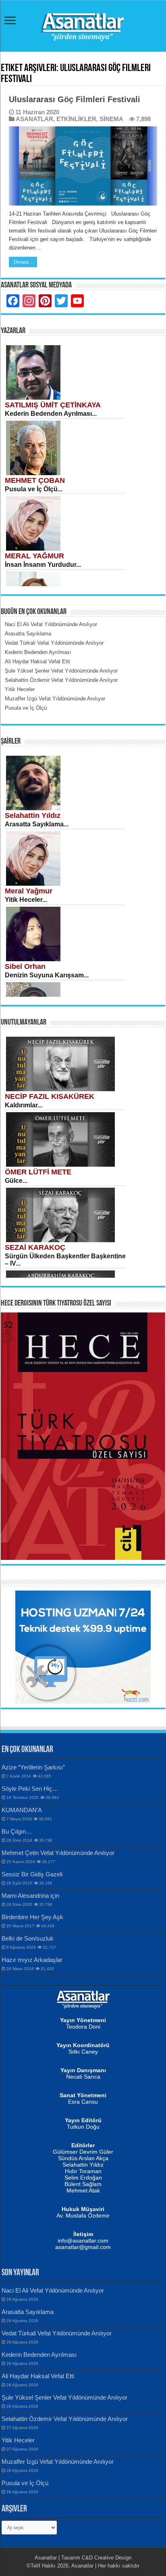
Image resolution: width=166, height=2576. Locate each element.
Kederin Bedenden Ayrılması (39, 2355)
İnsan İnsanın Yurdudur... (43, 565)
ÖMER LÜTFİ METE (38, 1172)
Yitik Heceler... (26, 900)
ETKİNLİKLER (76, 119)
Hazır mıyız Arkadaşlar (32, 1960)
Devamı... (23, 262)
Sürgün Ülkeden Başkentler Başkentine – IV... (65, 1260)
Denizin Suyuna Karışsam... (47, 975)
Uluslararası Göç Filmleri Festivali (75, 99)
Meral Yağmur (29, 891)
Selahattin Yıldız (33, 815)
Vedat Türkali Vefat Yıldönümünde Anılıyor (57, 2333)
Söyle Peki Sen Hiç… (30, 1789)
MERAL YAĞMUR (34, 556)
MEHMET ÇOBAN (35, 480)
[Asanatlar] (83, 25)
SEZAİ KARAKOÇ (35, 1247)
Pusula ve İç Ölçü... (34, 489)
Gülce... (16, 1181)
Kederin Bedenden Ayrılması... (51, 414)
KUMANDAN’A (22, 1810)
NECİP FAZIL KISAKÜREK (50, 1096)
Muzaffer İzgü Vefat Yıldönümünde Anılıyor (58, 2462)
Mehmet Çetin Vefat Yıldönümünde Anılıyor (58, 1853)
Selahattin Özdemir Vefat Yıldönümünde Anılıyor (65, 2419)
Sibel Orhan (25, 966)
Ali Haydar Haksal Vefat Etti (38, 2376)
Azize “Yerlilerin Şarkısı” (33, 1767)
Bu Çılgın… (17, 1831)
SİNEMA (111, 119)
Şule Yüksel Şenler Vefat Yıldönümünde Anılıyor (64, 2397)
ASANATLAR (34, 119)
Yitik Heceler (18, 2440)
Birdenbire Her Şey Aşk (32, 1917)
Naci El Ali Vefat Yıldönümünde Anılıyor (53, 2290)
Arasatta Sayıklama (28, 2312)
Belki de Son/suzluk (28, 1938)
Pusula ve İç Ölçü (25, 2483)
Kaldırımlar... (24, 1105)
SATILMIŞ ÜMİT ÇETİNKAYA (53, 405)
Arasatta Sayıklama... (37, 824)
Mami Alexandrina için (30, 1896)
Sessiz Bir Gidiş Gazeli (32, 1874)
